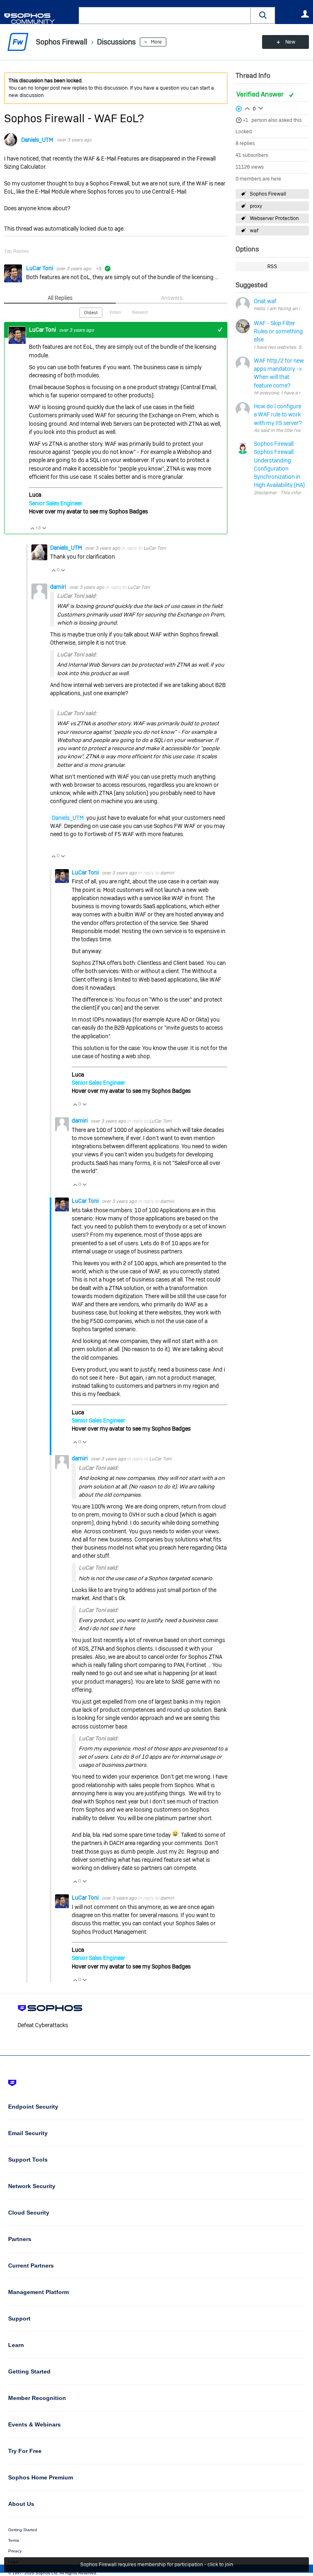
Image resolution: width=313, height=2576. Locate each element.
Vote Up (32, 528)
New (290, 42)
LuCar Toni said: (77, 596)
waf (254, 231)
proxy (256, 206)
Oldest (91, 313)
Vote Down (44, 528)
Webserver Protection (274, 218)
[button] (263, 15)
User (305, 14)
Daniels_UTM (37, 140)
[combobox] (165, 15)
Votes (115, 312)
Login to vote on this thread (247, 108)
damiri (59, 587)
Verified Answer (261, 94)
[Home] (40, 19)
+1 (246, 120)
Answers (172, 298)
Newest (140, 312)
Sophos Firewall (268, 194)
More (156, 42)
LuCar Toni (40, 268)
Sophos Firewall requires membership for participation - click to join (157, 2565)
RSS (272, 266)
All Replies (60, 298)
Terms (14, 2540)
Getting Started (23, 2530)
